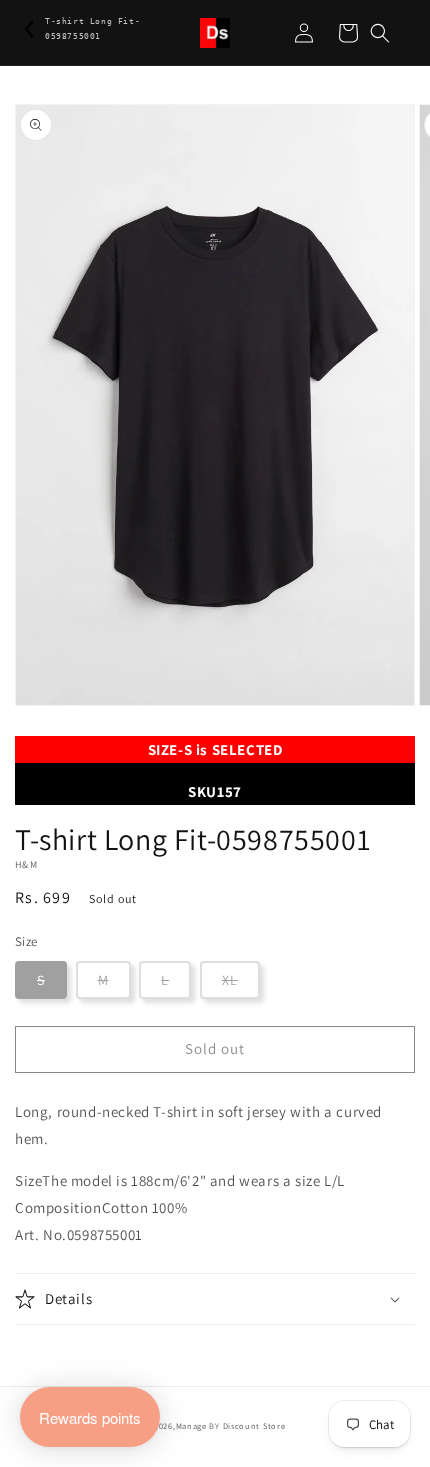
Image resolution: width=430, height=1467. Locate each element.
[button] (380, 33)
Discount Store (254, 1425)
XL (230, 980)
